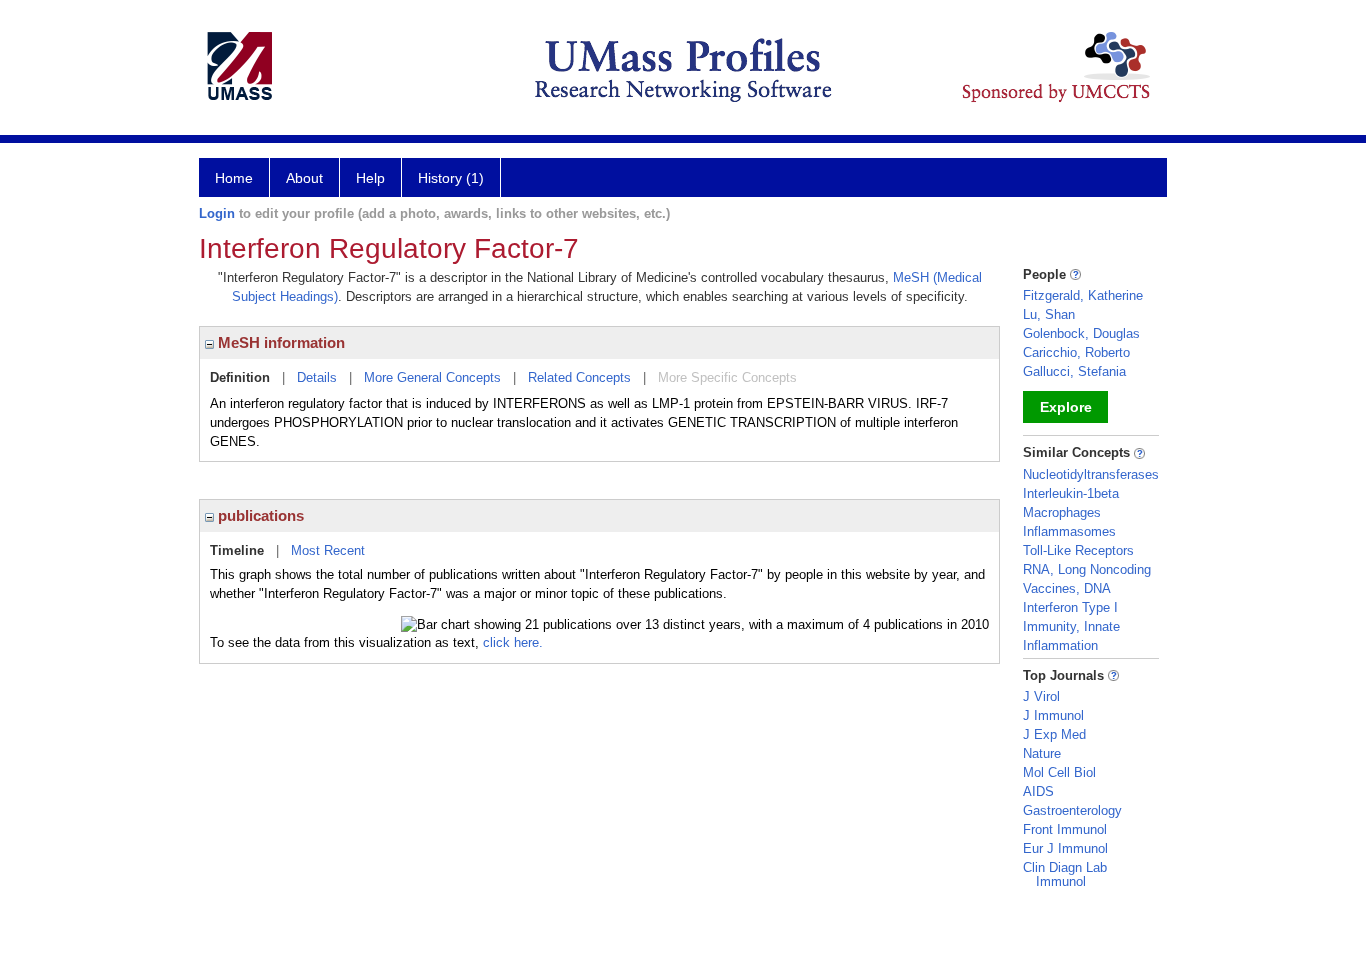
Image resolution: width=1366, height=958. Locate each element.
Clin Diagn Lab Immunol (1065, 874)
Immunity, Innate (1071, 626)
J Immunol (1053, 715)
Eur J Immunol (1065, 848)
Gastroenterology (1072, 810)
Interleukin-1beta (1071, 493)
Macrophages (1062, 512)
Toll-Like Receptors (1078, 550)
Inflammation (1060, 645)
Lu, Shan (1049, 314)
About (304, 178)
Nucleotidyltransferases (1091, 474)
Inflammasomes (1069, 531)
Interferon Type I (1070, 607)
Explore (1066, 407)
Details (317, 377)
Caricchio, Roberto (1076, 352)
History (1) (451, 178)
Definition (240, 377)
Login (217, 213)
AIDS (1038, 791)
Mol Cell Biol (1059, 772)
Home (234, 178)
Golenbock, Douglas (1081, 333)
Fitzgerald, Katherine (1083, 295)
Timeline (237, 550)
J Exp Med (1054, 734)
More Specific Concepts (727, 377)
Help (370, 178)
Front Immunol (1065, 829)
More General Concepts (432, 377)
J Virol (1041, 696)
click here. (513, 642)
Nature (1042, 753)
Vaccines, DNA (1067, 588)
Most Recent (328, 550)
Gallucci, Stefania (1074, 371)
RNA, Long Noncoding (1087, 569)
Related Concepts (579, 377)
